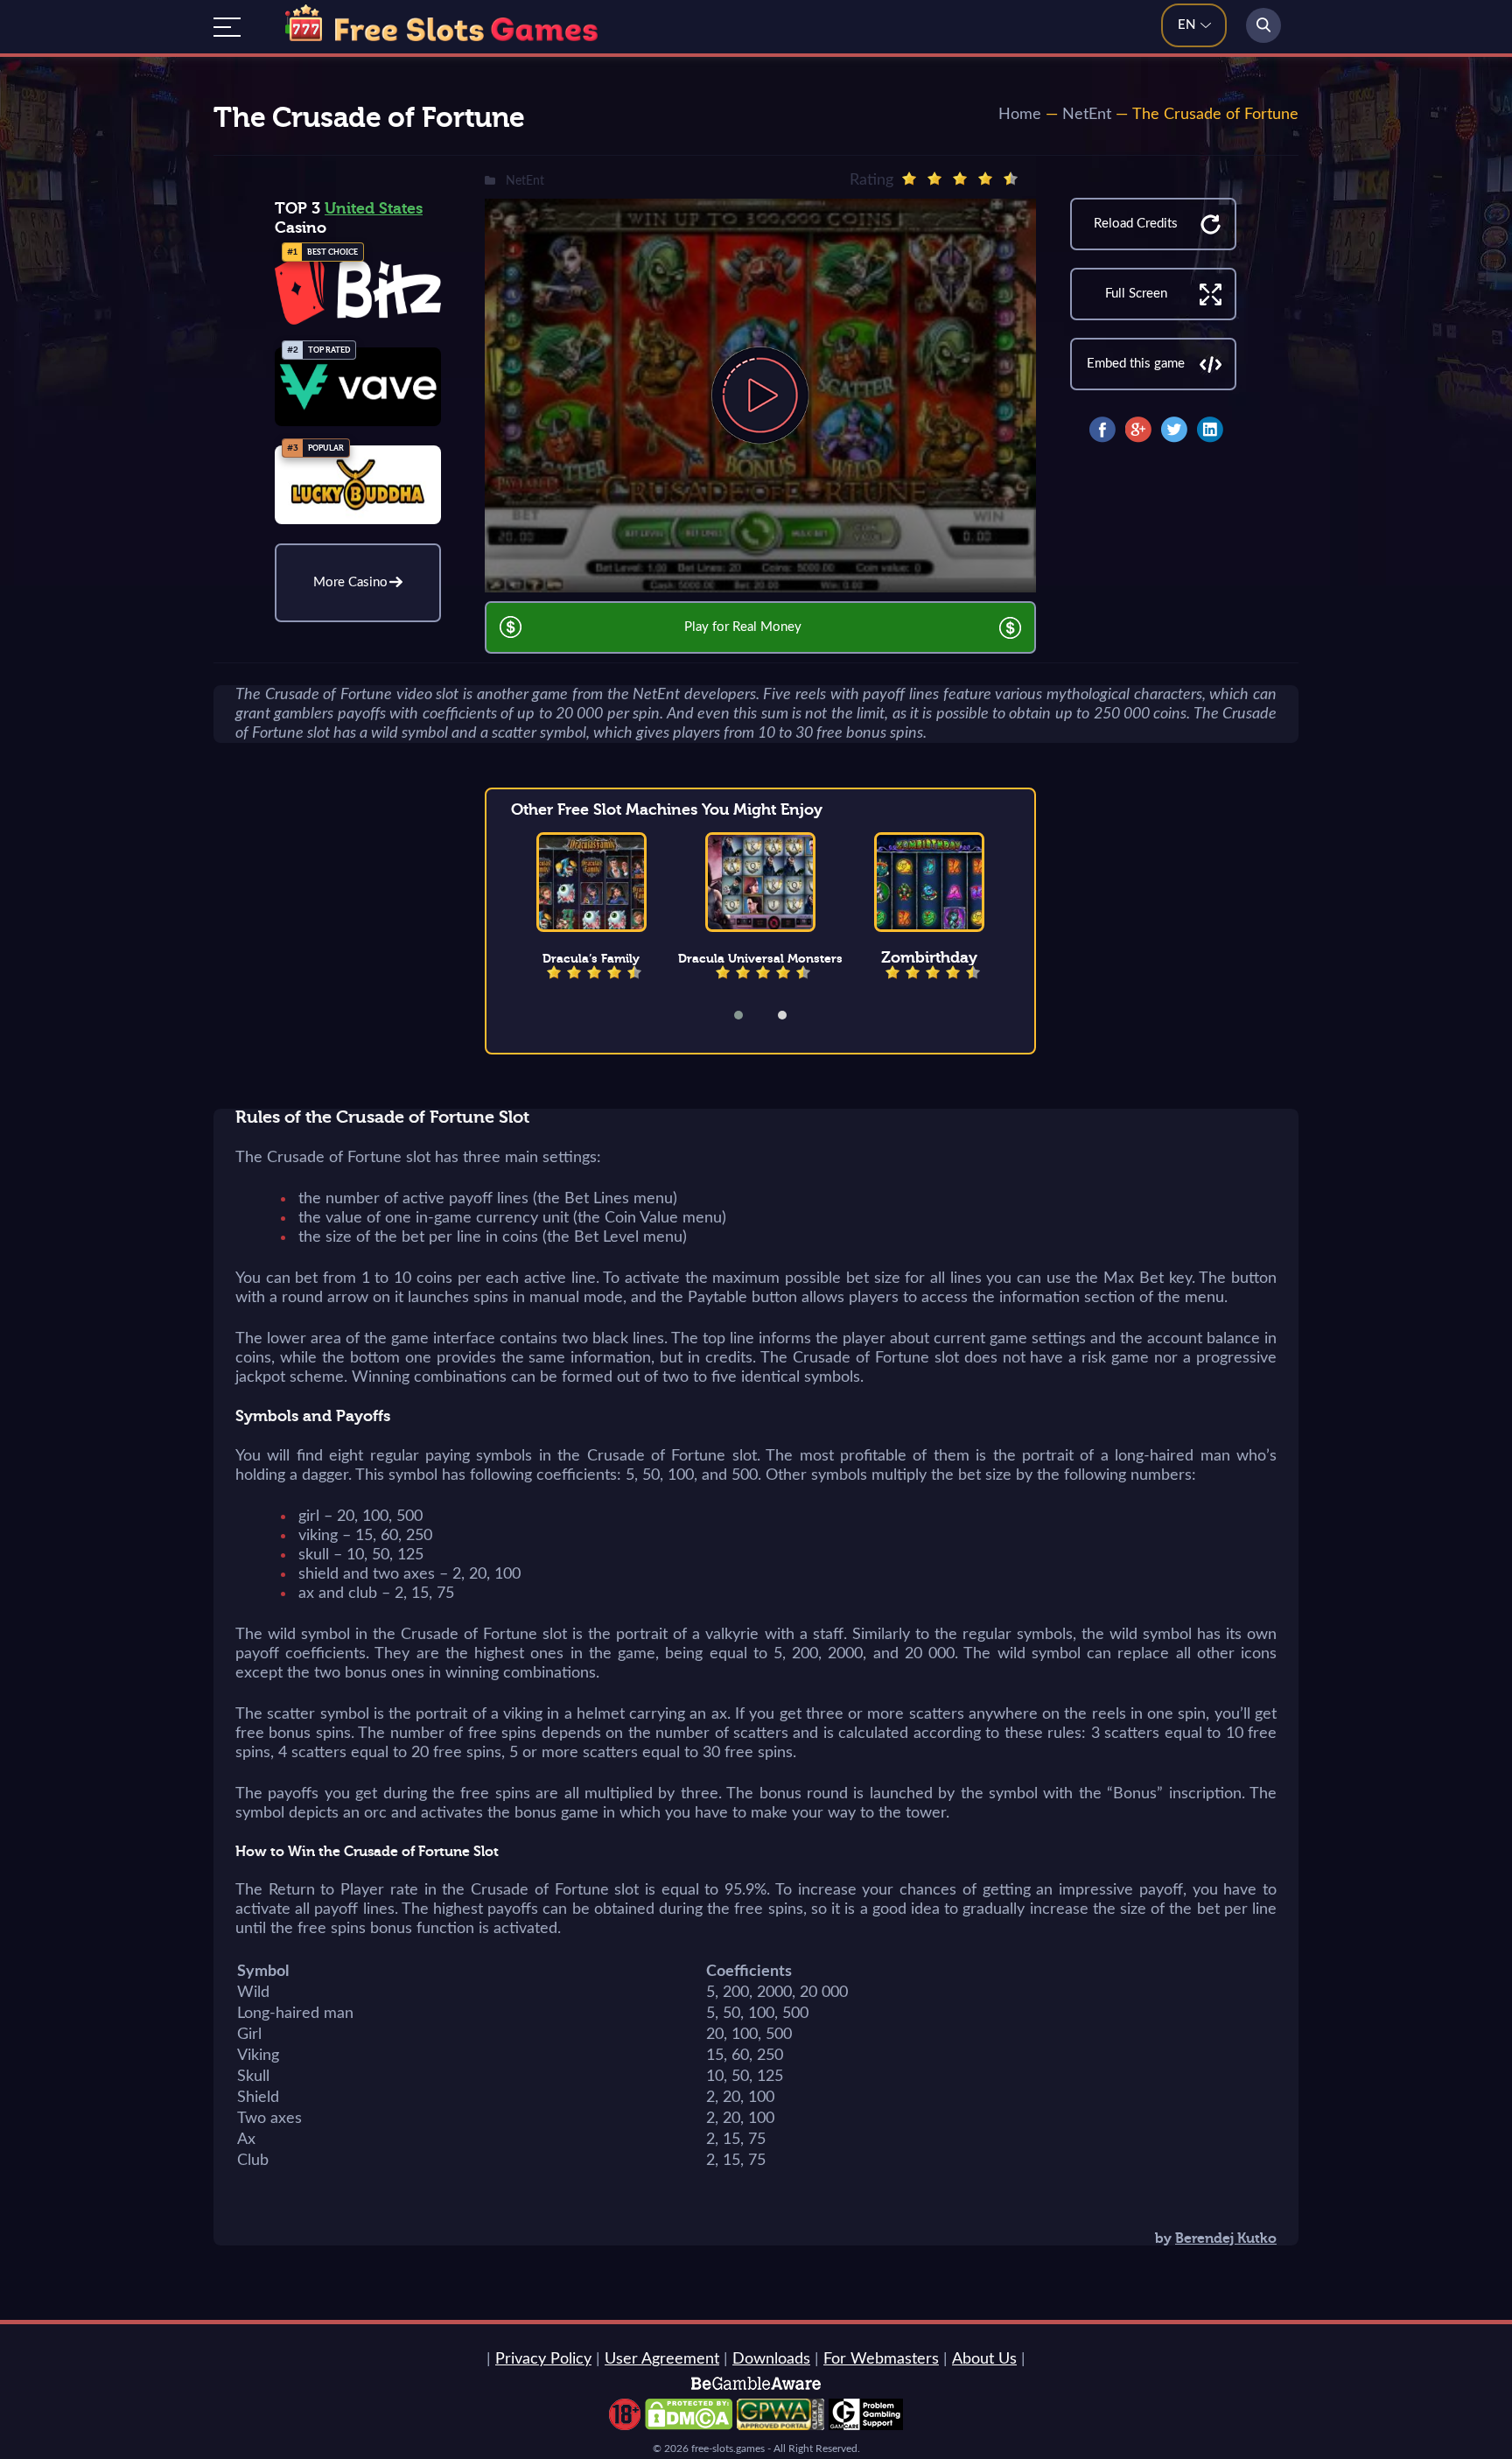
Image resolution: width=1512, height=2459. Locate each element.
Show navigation (227, 27)
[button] (750, 1015)
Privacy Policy (543, 2359)
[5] (1011, 179)
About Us (984, 2359)
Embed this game (1136, 364)
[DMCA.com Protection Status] (689, 2426)
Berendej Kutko (1226, 2238)
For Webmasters (881, 2359)
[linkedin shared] (1210, 430)
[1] (909, 179)
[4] (985, 179)
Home (1020, 115)
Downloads (771, 2359)
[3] (960, 179)
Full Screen (1136, 294)
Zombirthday (929, 957)
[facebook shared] (1102, 430)
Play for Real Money (743, 627)
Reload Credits (1136, 224)
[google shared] (1138, 430)
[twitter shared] (1174, 430)
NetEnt (1087, 115)
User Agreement (662, 2359)
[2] (934, 179)
